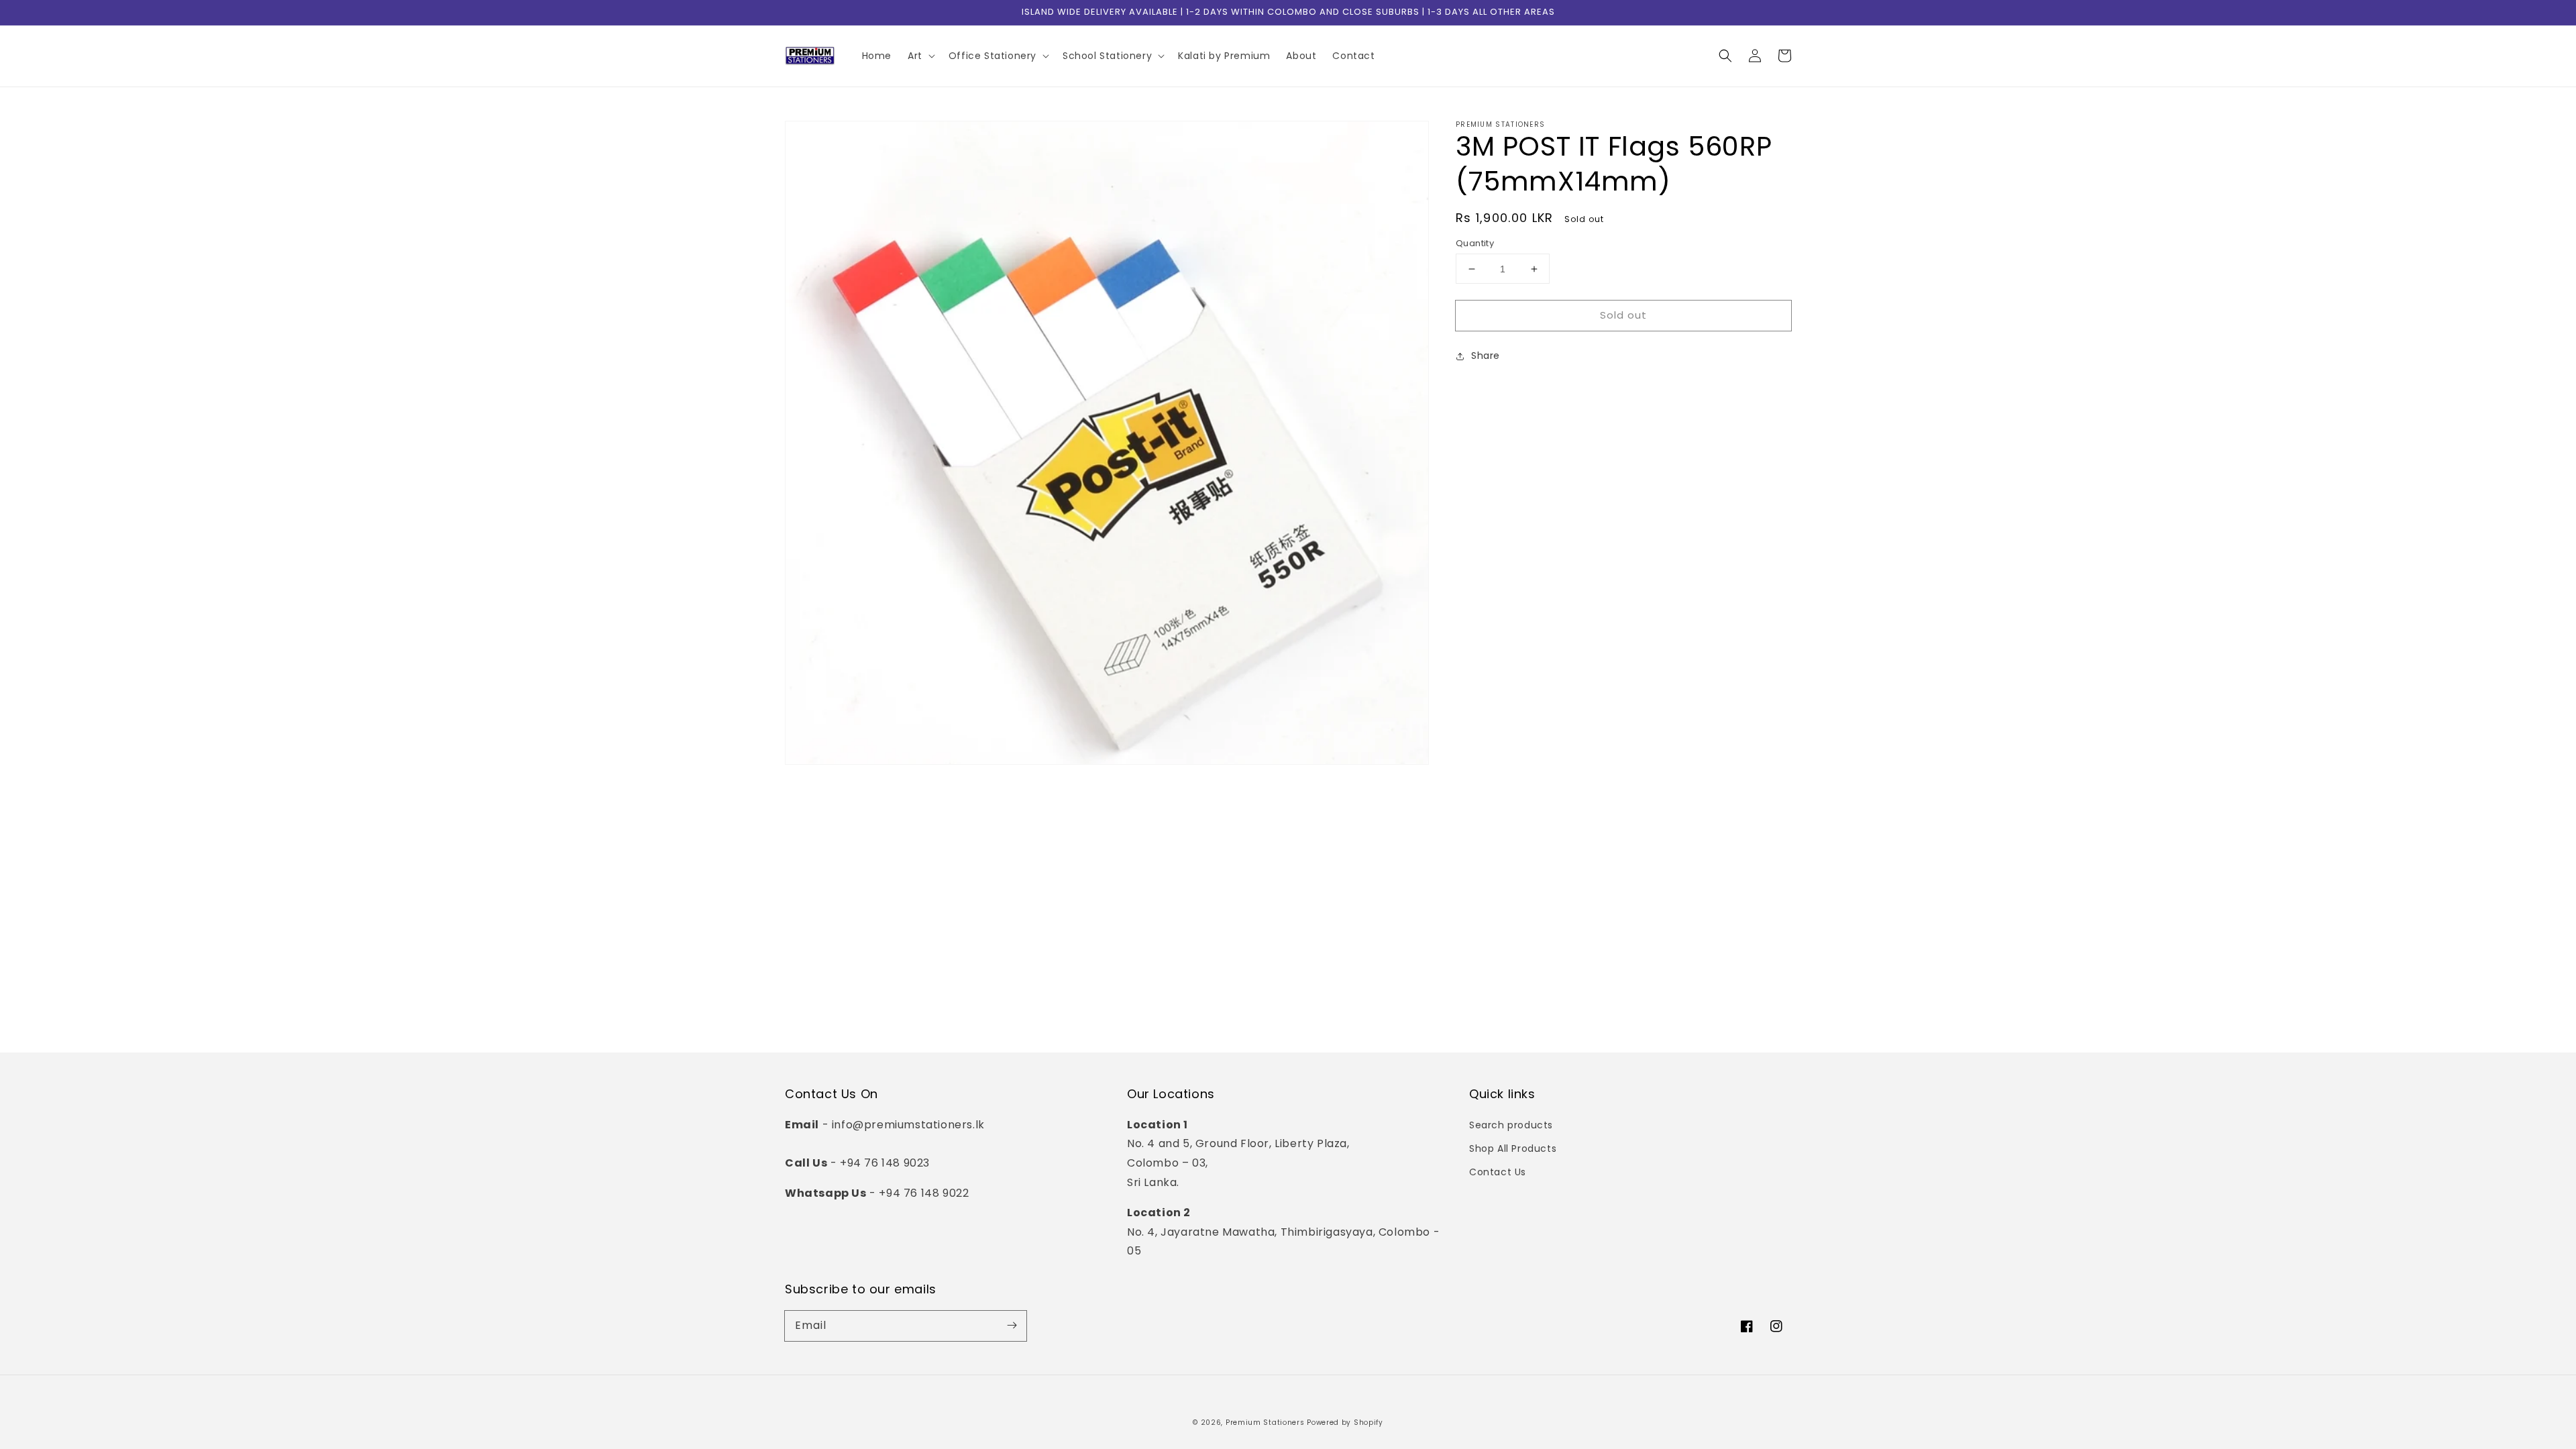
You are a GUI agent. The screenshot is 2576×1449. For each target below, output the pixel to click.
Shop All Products (1513, 1148)
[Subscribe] (1012, 1326)
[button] (1725, 56)
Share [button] (1486, 356)
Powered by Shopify (1345, 1423)
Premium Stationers (1265, 1423)
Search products (1511, 1125)
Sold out (1623, 315)
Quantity (1475, 243)
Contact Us (1498, 1172)
